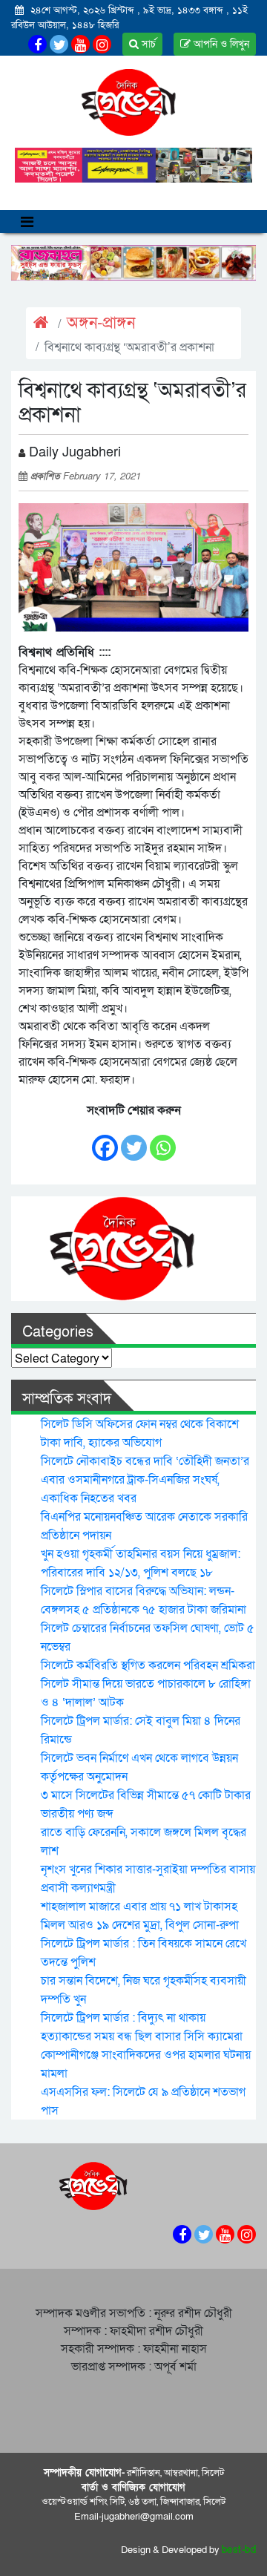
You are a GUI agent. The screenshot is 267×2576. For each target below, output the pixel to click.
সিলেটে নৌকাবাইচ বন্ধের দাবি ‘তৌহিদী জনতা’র (145, 1461)
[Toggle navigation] (27, 222)
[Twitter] (134, 1140)
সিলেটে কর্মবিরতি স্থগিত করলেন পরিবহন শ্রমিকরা (148, 1665)
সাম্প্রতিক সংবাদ (67, 1399)
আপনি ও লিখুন (220, 44)
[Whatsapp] (163, 1140)
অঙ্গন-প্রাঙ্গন (101, 323)
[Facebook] (105, 1140)
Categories (58, 1332)
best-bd (239, 2550)
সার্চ (147, 44)
